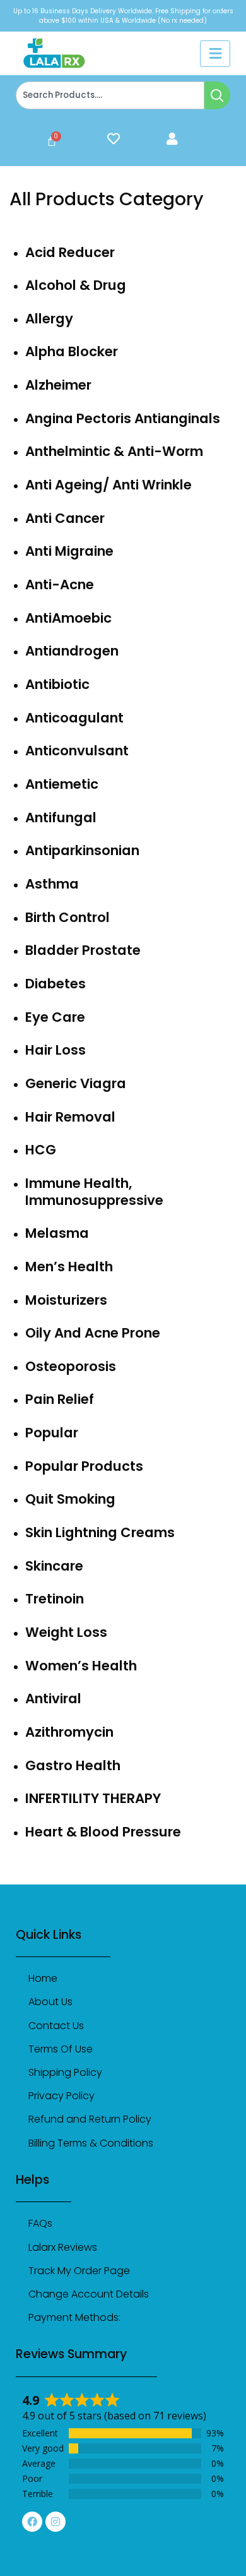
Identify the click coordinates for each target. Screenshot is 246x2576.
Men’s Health (69, 1267)
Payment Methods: (74, 2317)
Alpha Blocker (72, 351)
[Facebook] (32, 2522)
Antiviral (53, 1698)
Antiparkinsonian (82, 850)
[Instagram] (56, 2522)
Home (43, 1978)
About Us (50, 2002)
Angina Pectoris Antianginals (123, 418)
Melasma (57, 1233)
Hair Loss (56, 1050)
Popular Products (84, 1466)
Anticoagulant (74, 718)
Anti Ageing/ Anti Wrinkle (108, 485)
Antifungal (61, 818)
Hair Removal (70, 1117)
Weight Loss (66, 1632)
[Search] (217, 95)
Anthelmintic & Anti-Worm (114, 451)
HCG (41, 1150)
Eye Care (55, 1017)
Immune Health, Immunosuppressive (94, 1192)
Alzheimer (58, 385)
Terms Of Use (61, 2049)
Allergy (49, 319)
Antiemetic (62, 784)
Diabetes (56, 984)
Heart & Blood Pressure (103, 1832)
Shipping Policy (65, 2072)
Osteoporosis (71, 1366)
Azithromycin (69, 1732)
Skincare (54, 1566)
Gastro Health (73, 1765)
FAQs (40, 2223)
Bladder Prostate (83, 950)
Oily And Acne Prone (93, 1333)
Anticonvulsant (77, 751)
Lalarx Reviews (63, 2247)
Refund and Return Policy (90, 2119)
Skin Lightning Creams (100, 1532)
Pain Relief (60, 1399)
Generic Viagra (76, 1083)
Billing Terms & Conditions (91, 2143)
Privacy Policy (61, 2096)
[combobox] (110, 95)
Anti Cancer (65, 518)
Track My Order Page (79, 2271)
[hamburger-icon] (215, 54)
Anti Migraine (69, 551)
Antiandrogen (72, 651)
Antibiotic (57, 684)
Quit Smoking (70, 1499)
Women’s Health (81, 1666)
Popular (52, 1433)
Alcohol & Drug (76, 285)
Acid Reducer (70, 252)
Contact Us (56, 2026)
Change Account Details (89, 2294)
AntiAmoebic (68, 618)
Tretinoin (55, 1599)
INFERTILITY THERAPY (93, 1798)
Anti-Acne (60, 584)
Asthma (52, 884)
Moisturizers (66, 1300)
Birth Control (67, 917)
